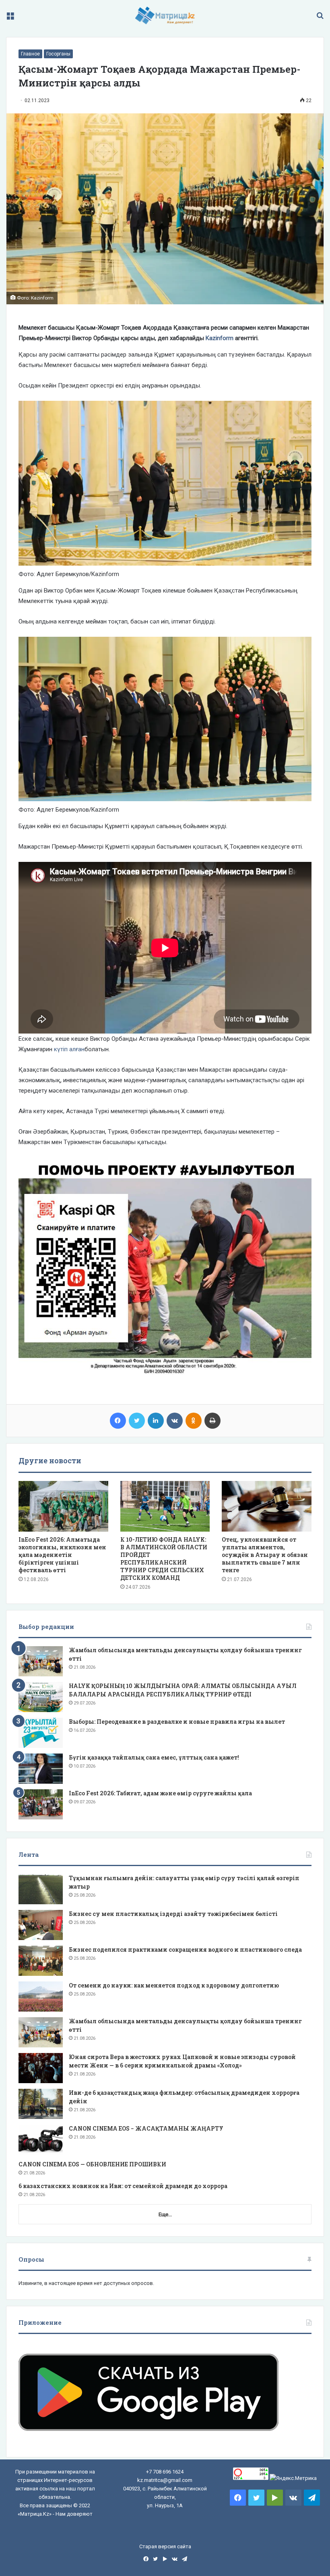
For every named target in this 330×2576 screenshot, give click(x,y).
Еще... (165, 2214)
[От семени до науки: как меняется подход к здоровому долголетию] (41, 1997)
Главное (30, 54)
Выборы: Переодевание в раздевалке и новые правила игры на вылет (177, 1722)
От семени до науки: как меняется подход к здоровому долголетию (174, 1985)
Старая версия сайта (165, 2546)
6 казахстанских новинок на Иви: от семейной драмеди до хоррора (123, 2186)
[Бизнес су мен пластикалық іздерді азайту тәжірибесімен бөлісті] (41, 1925)
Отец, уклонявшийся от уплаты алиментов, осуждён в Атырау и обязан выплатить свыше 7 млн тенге (265, 1555)
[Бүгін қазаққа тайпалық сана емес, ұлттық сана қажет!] (41, 1769)
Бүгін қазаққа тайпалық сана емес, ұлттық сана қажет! (154, 1757)
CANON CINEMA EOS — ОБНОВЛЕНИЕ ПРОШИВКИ (92, 2164)
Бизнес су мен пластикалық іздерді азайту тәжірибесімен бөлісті (173, 1914)
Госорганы (58, 54)
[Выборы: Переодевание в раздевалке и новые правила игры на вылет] (41, 1733)
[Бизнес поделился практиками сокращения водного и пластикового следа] (41, 1961)
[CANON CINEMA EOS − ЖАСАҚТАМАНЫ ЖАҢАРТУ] (41, 2140)
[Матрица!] (165, 15)
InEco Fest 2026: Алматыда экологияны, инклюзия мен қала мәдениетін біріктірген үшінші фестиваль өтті (62, 1555)
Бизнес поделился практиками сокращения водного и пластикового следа (185, 1949)
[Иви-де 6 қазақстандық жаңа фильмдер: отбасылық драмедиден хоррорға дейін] (41, 2104)
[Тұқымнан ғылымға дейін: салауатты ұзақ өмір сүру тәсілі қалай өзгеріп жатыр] (41, 1889)
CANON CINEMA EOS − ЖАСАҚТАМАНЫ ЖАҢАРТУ (146, 2128)
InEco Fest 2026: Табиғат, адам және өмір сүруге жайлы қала (160, 1793)
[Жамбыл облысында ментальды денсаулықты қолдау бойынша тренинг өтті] (41, 1661)
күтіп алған (69, 1049)
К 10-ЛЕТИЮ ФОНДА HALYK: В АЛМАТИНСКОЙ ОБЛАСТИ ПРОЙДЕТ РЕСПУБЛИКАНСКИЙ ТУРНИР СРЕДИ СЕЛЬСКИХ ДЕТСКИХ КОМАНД (164, 1559)
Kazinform (220, 338)
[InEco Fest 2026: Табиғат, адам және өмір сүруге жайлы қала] (41, 1804)
